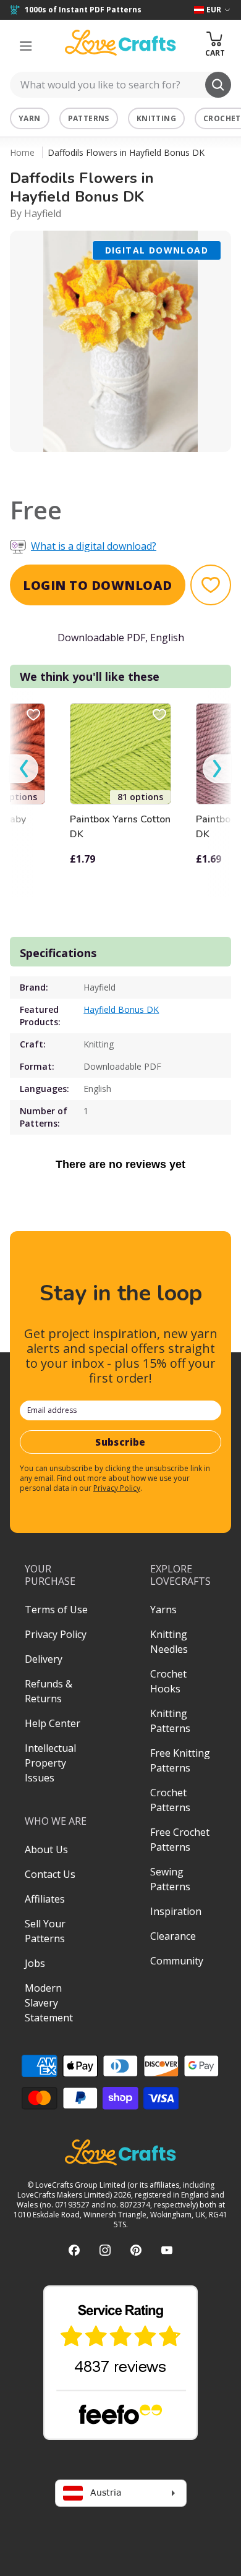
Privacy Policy (117, 1488)
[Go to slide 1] (112, 468)
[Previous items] (24, 769)
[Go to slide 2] (129, 468)
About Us (46, 1849)
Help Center (53, 1723)
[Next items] (217, 769)
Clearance (173, 1936)
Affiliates (45, 1899)
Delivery (44, 1659)
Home (22, 152)
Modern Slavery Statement (49, 2003)
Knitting (156, 118)
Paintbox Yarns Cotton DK (120, 827)
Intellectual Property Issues (50, 1763)
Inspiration (176, 1911)
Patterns (89, 118)
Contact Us (50, 1874)
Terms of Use (56, 1610)
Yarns (163, 1610)
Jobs (35, 1963)
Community (177, 1961)
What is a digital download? (94, 546)
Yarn (30, 118)
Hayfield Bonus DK (121, 1009)
